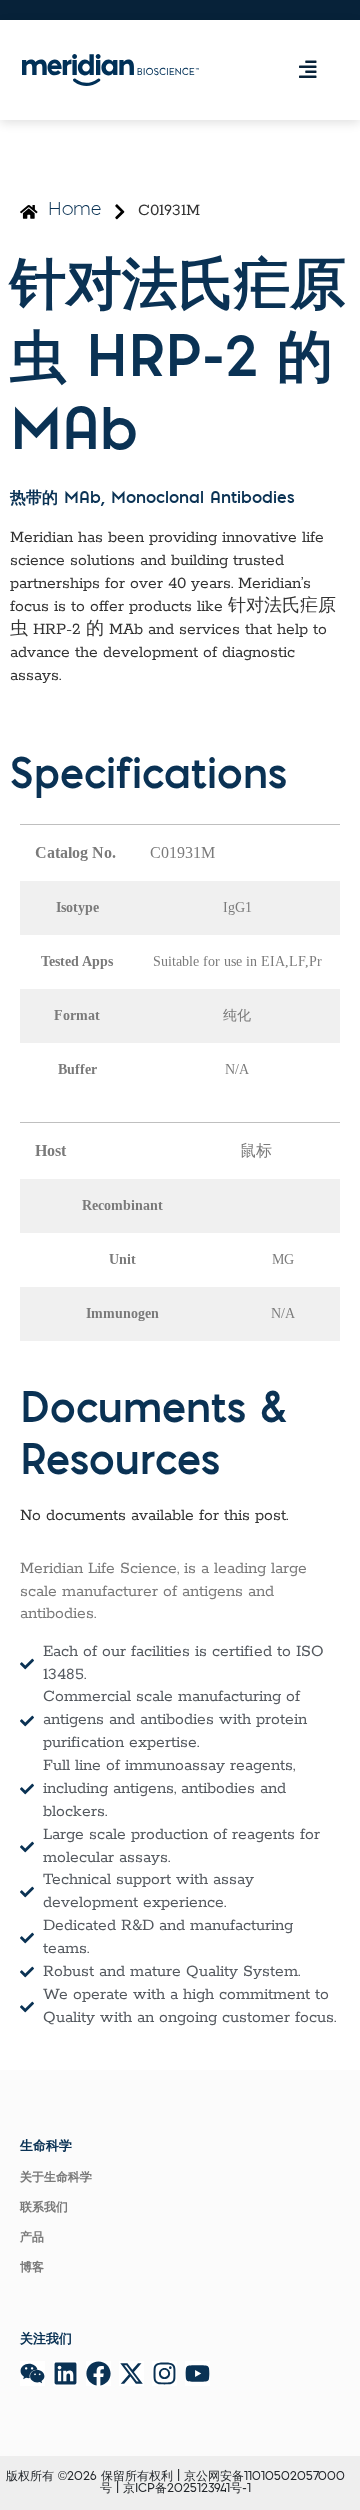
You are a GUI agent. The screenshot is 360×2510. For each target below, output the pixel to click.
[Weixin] (32, 2373)
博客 (32, 2268)
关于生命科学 (56, 2178)
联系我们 (44, 2208)
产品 (32, 2238)
